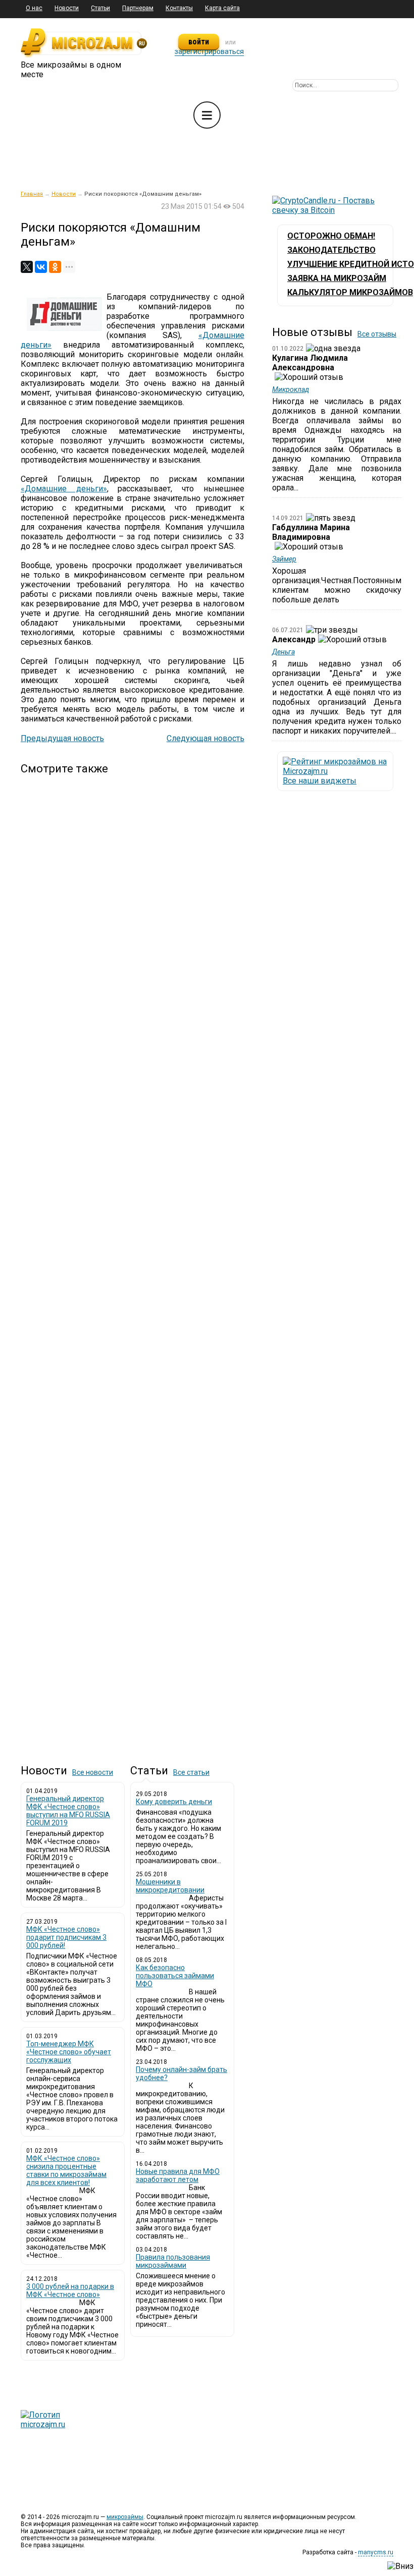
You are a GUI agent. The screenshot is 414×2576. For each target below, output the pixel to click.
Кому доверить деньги (174, 1802)
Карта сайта (222, 8)
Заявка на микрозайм (337, 278)
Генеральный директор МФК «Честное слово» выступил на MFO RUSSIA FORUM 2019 (68, 1811)
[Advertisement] (133, 1261)
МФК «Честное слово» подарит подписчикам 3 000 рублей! (66, 1937)
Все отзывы (377, 334)
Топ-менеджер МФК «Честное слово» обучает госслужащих (69, 2052)
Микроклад (291, 389)
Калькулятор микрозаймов (350, 292)
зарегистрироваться (209, 51)
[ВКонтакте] (41, 267)
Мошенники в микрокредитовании (170, 1886)
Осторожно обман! (331, 236)
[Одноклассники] (55, 267)
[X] (27, 267)
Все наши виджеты (320, 781)
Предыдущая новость (62, 738)
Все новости (93, 1772)
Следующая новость (205, 738)
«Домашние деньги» (64, 489)
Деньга (283, 652)
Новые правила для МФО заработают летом (178, 2175)
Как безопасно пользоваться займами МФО (175, 1976)
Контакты (179, 8)
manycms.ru (376, 2552)
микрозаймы (125, 2517)
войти (199, 42)
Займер (284, 559)
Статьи (100, 8)
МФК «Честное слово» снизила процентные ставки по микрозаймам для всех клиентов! (66, 2170)
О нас (34, 8)
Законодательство (331, 250)
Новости (67, 8)
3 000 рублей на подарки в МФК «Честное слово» (70, 2290)
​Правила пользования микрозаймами (173, 2261)
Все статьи (191, 1772)
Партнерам (138, 8)
